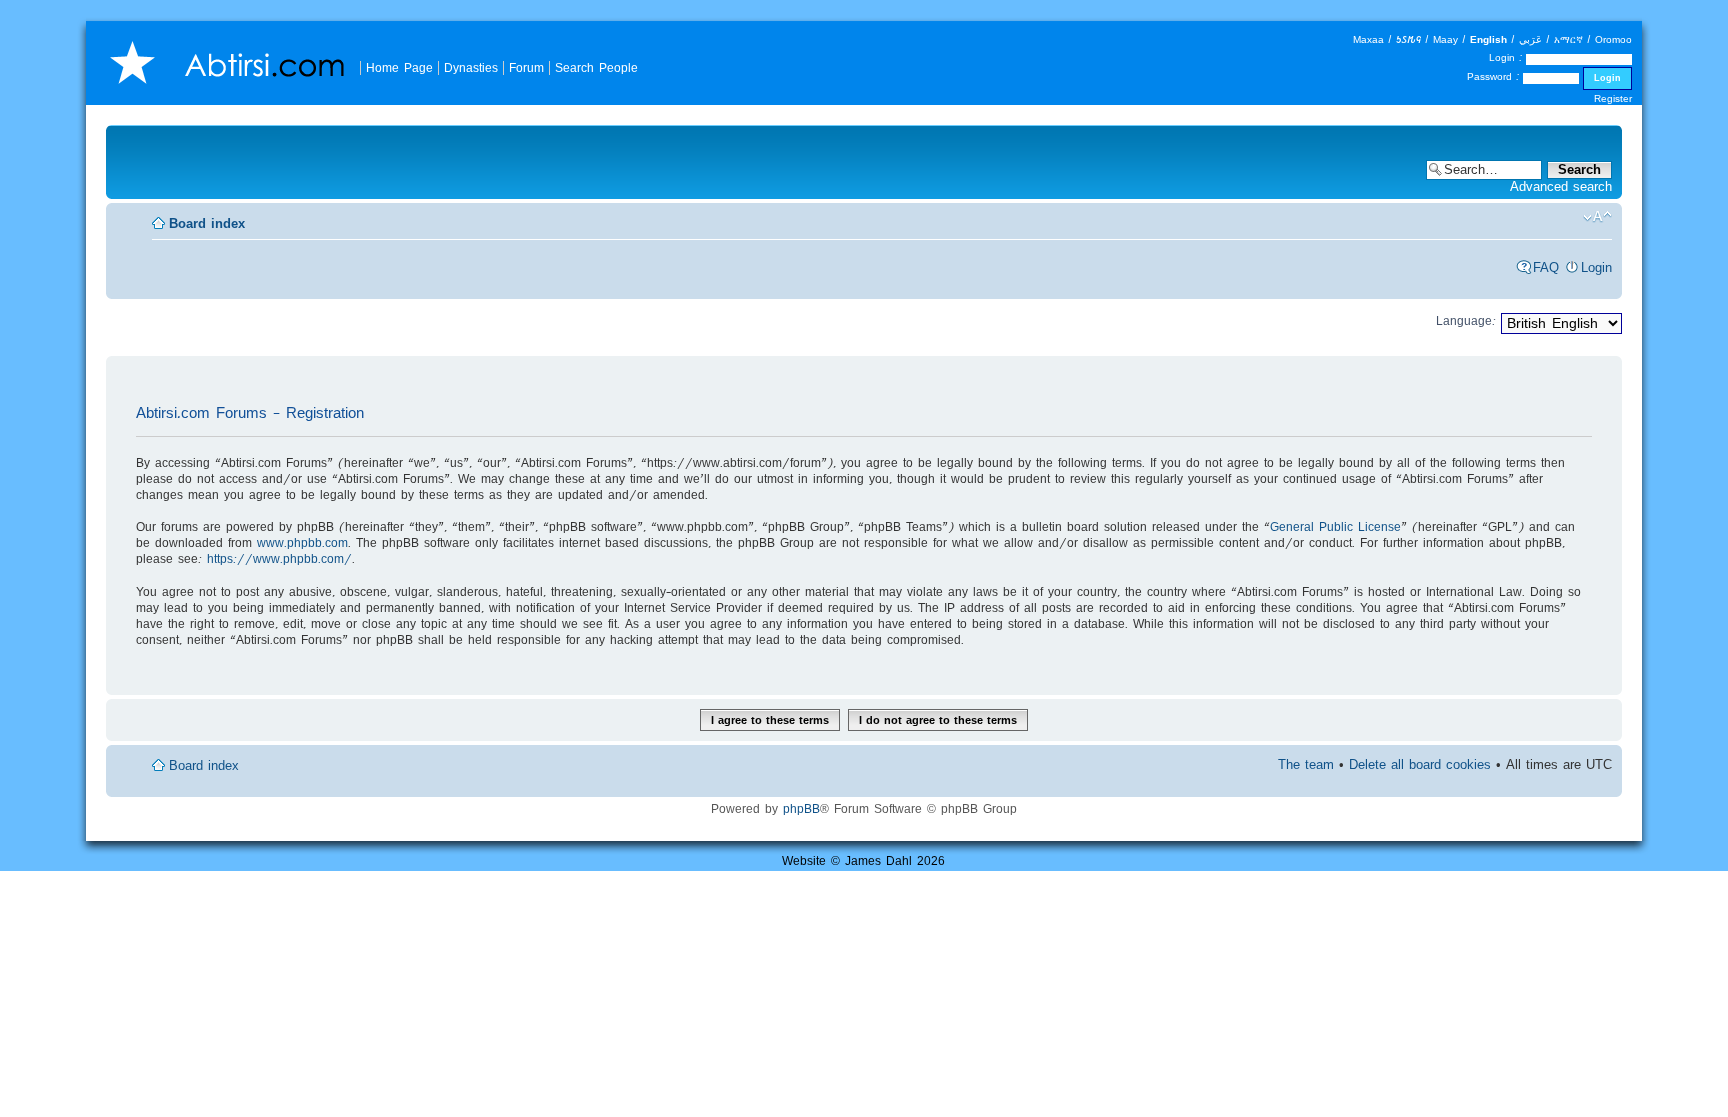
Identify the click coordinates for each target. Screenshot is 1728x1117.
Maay (1445, 39)
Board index (207, 223)
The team (1306, 764)
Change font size (1597, 217)
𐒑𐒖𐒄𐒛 (1408, 39)
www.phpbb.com (302, 542)
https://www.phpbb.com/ (279, 558)
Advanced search (1561, 186)
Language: (1466, 320)
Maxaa (1368, 39)
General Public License (1335, 526)
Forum (526, 67)
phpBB (801, 808)
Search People (596, 67)
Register (1613, 98)
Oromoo (1613, 39)
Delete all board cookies (1420, 764)
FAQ (1546, 267)
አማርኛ (1568, 39)
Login (1596, 267)
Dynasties (471, 67)
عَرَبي (1530, 39)
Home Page (399, 67)
